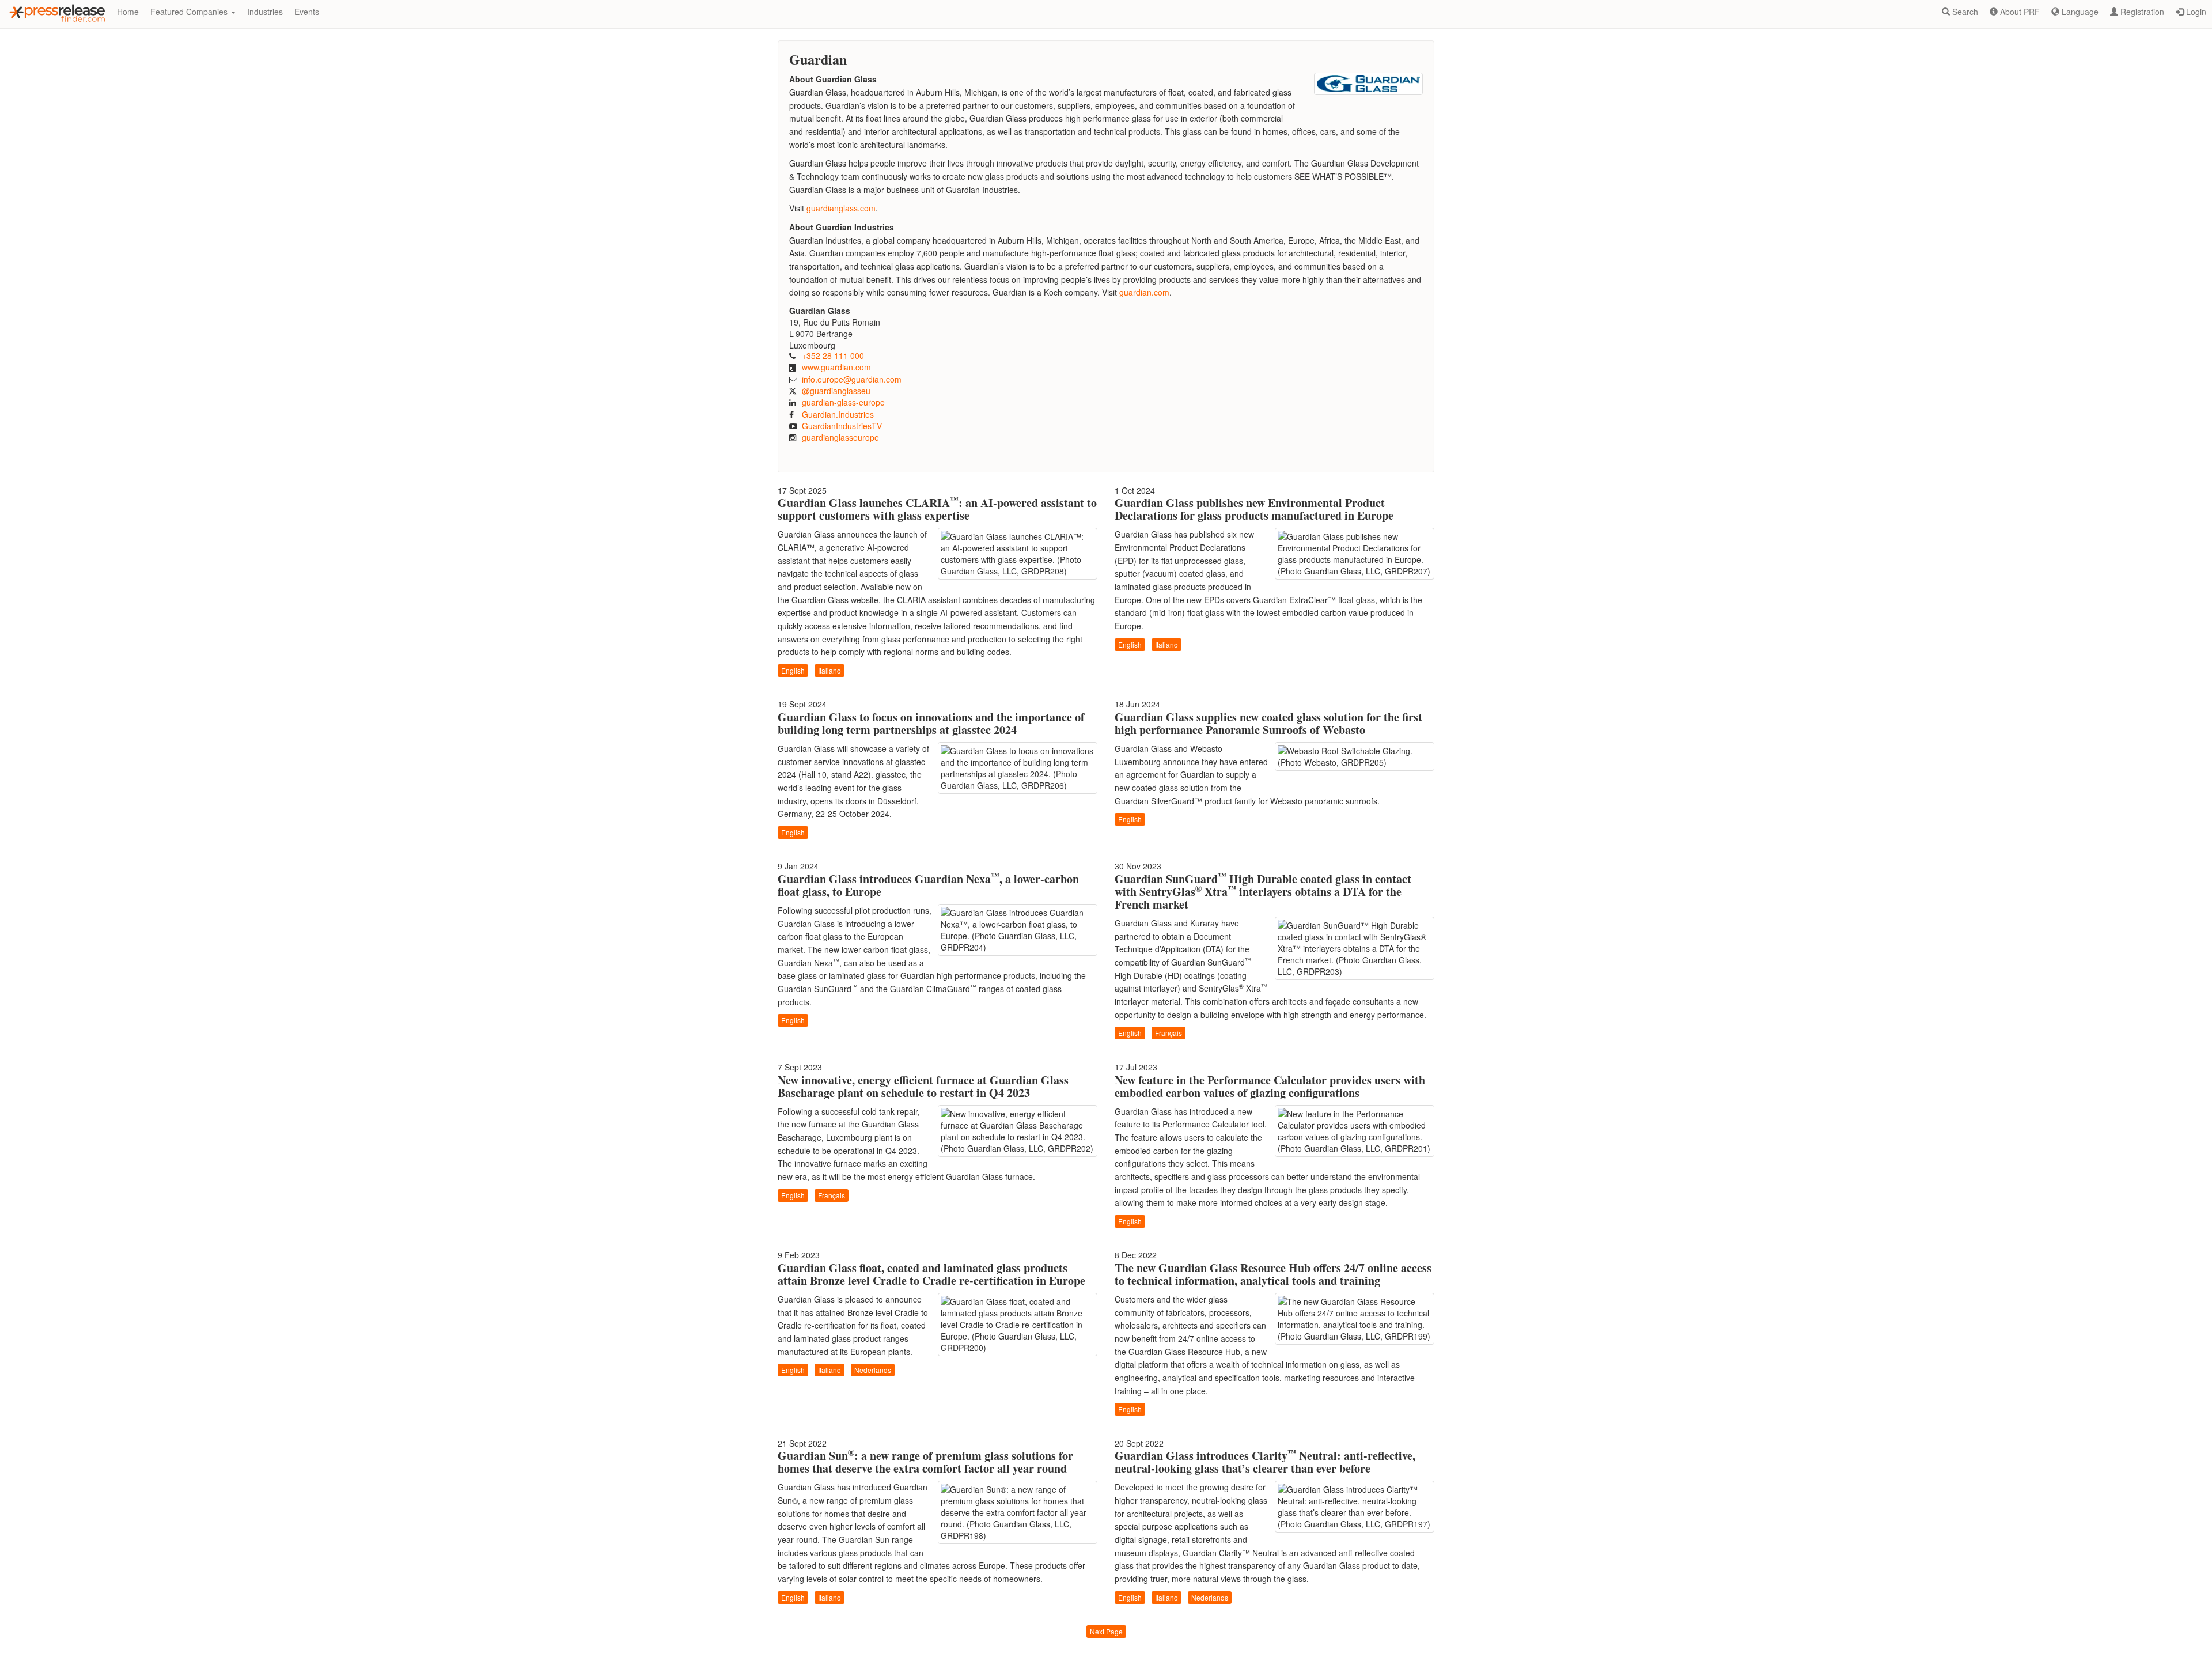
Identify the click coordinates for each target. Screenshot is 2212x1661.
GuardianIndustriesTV (842, 426)
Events (307, 12)
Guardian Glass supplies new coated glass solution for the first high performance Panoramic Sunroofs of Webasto (1268, 723)
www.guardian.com (836, 367)
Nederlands (873, 1370)
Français (1169, 1033)
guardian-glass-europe (843, 402)
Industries (265, 12)
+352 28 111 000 (833, 355)
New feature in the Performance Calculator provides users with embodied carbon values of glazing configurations (1270, 1086)
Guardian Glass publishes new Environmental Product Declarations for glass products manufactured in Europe (1254, 509)
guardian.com (1144, 292)
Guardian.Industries (838, 414)
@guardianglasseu (836, 391)
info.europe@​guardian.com (852, 379)
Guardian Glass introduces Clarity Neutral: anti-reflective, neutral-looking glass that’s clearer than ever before (1265, 1462)
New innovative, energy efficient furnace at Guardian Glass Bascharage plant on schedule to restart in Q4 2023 (923, 1086)
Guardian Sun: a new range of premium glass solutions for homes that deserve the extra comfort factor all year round (925, 1462)
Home (128, 12)
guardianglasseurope (840, 437)
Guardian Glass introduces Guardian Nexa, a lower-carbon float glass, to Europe (928, 885)
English (793, 670)
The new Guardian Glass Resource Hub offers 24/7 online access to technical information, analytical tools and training (1273, 1274)
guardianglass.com (841, 208)
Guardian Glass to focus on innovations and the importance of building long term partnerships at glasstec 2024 (931, 723)
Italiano (829, 670)
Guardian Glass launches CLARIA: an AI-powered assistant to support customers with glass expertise (937, 509)
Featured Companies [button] (190, 12)
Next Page (1106, 1631)
